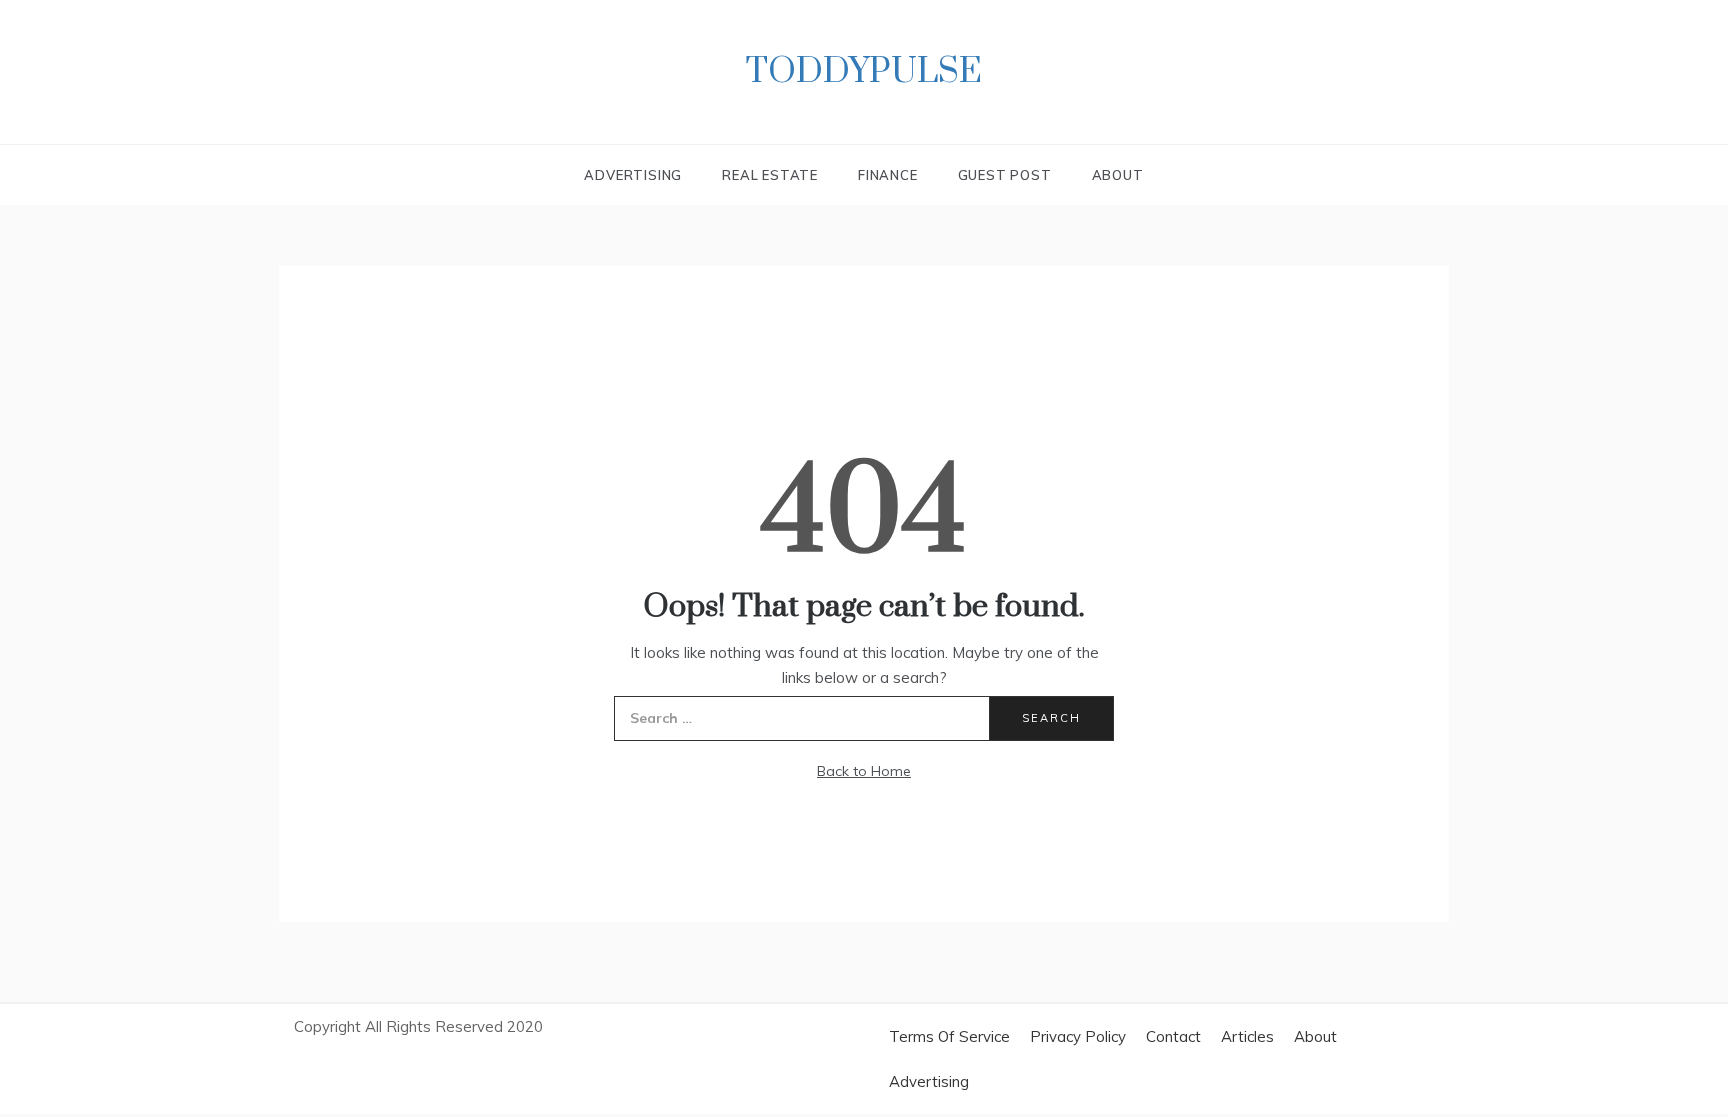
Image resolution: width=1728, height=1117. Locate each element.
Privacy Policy (1078, 1036)
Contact (1173, 1036)
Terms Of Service (949, 1036)
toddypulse (864, 72)
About (1118, 175)
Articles (1247, 1036)
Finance (888, 175)
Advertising (633, 175)
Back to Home (864, 771)
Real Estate (770, 175)
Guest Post (1005, 175)
